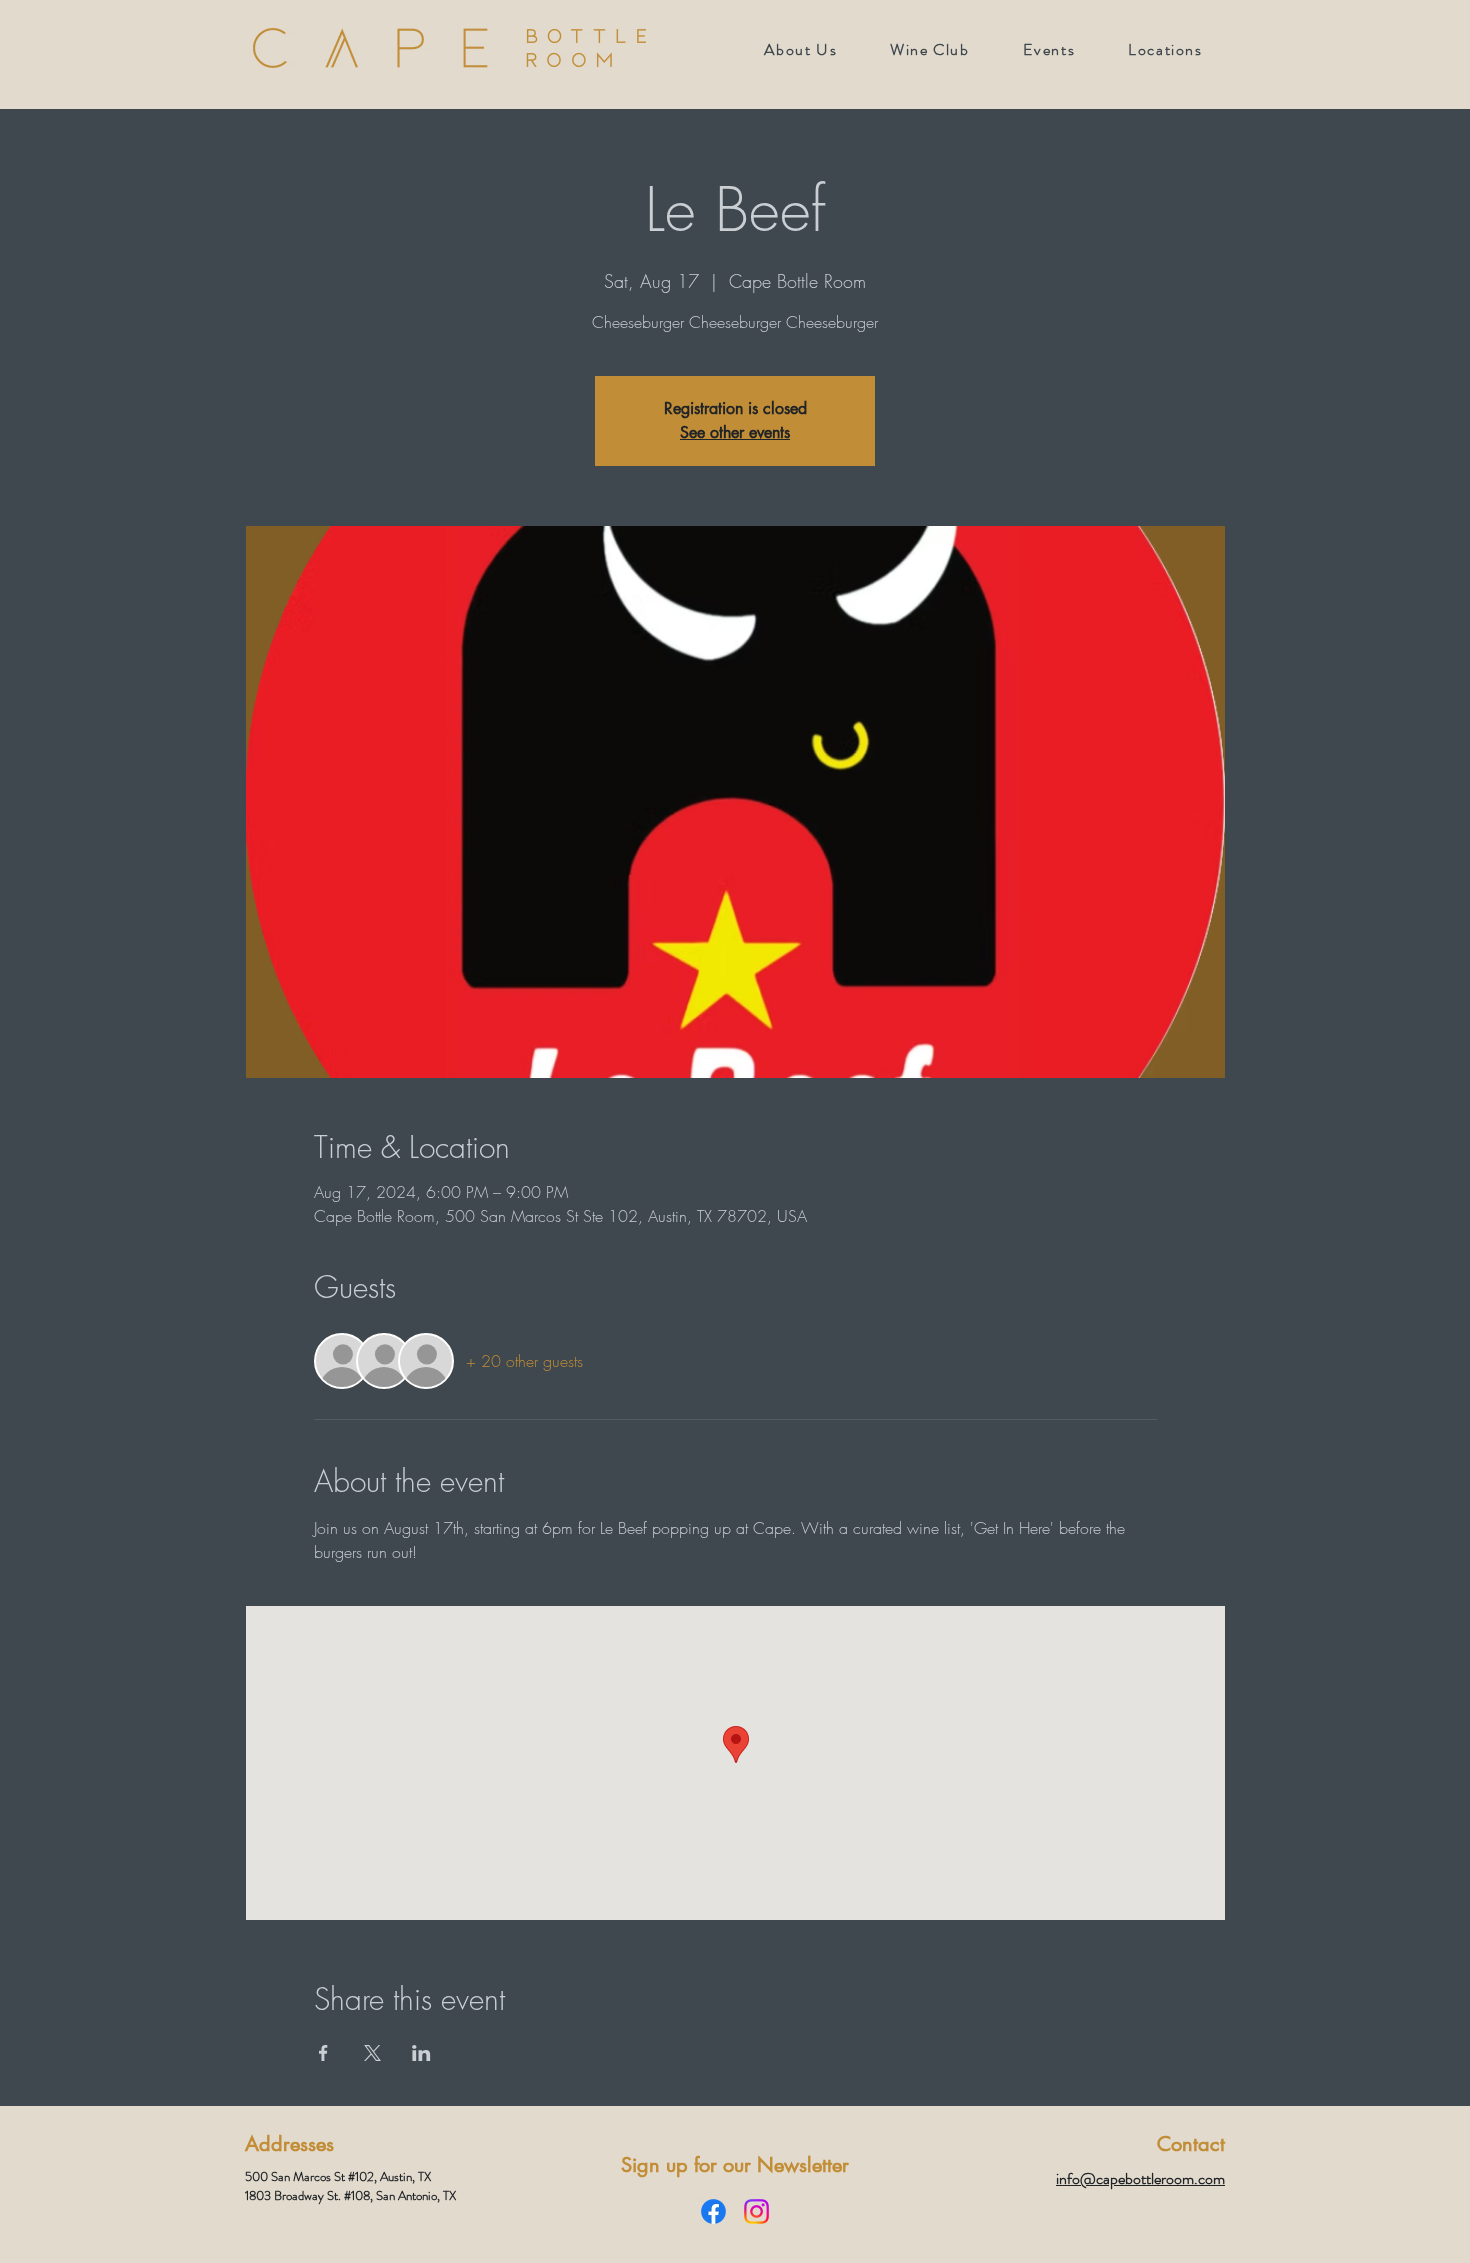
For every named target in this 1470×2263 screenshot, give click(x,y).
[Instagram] (756, 2211)
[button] (1049, 49)
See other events (735, 432)
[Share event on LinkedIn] (421, 2053)
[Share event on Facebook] (323, 2053)
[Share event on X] (372, 2053)
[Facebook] (713, 2211)
